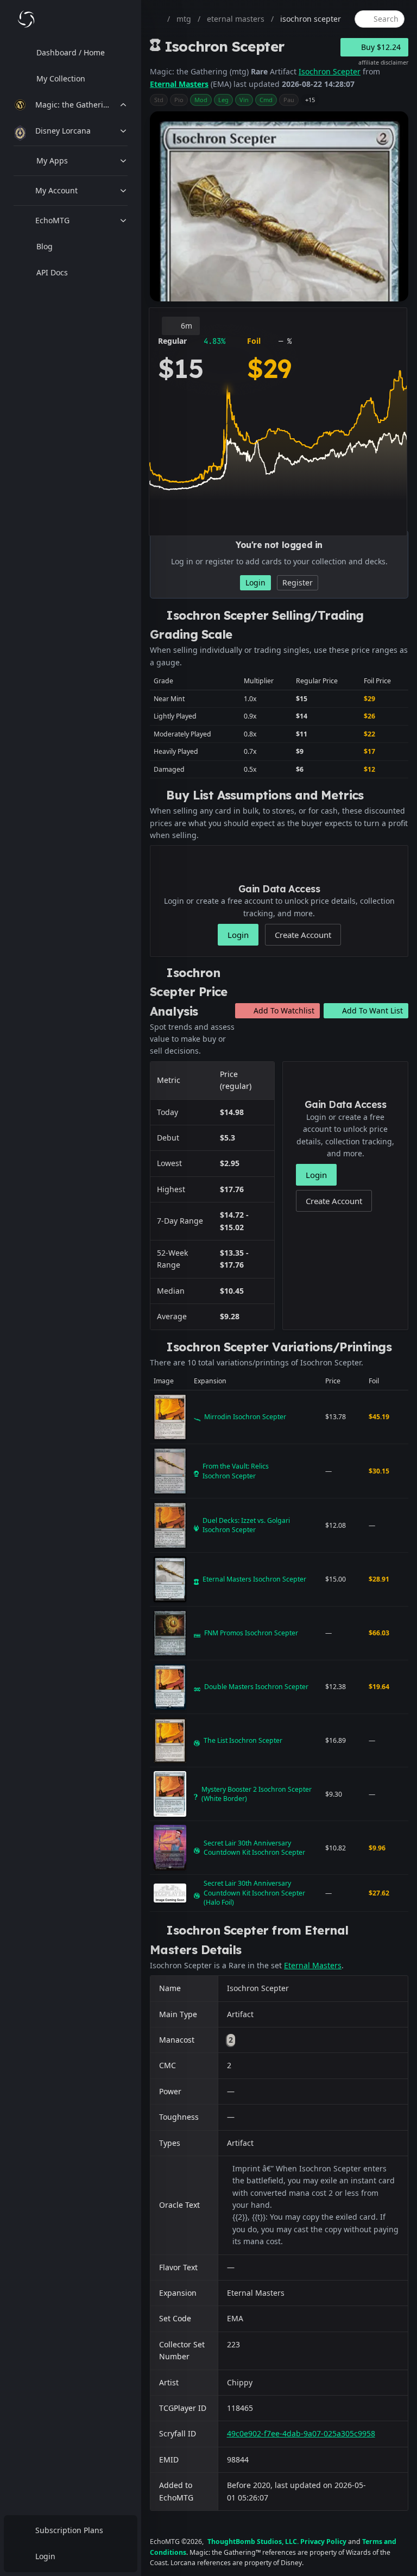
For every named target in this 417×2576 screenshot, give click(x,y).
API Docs (52, 272)
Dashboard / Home (71, 52)
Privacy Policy (323, 2542)
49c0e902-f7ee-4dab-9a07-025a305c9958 (301, 2433)
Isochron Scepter (330, 71)
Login (45, 2556)
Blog (45, 246)
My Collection (61, 78)
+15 (310, 100)
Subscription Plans (69, 2530)
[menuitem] (71, 53)
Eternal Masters (179, 84)
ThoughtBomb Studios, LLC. (253, 2542)
